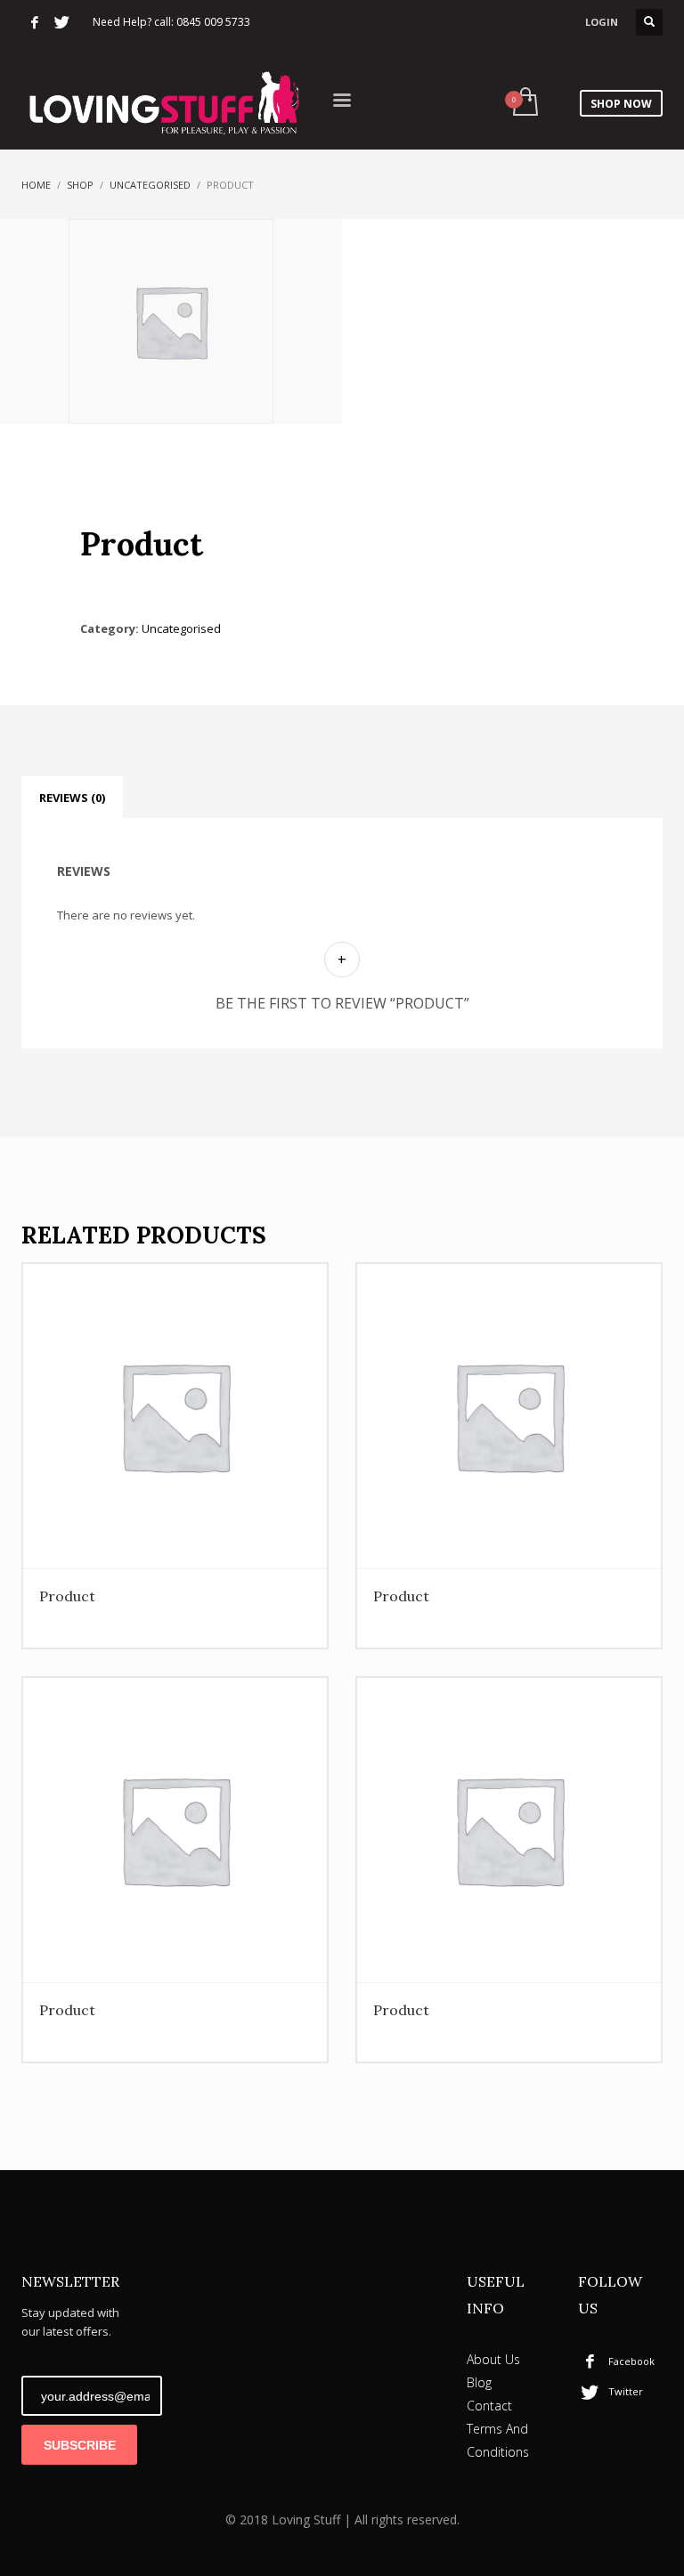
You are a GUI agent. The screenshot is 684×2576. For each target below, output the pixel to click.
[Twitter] (61, 22)
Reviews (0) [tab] (72, 798)
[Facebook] (35, 22)
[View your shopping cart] (524, 103)
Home (36, 185)
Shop (80, 185)
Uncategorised (150, 185)
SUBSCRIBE (80, 2445)
